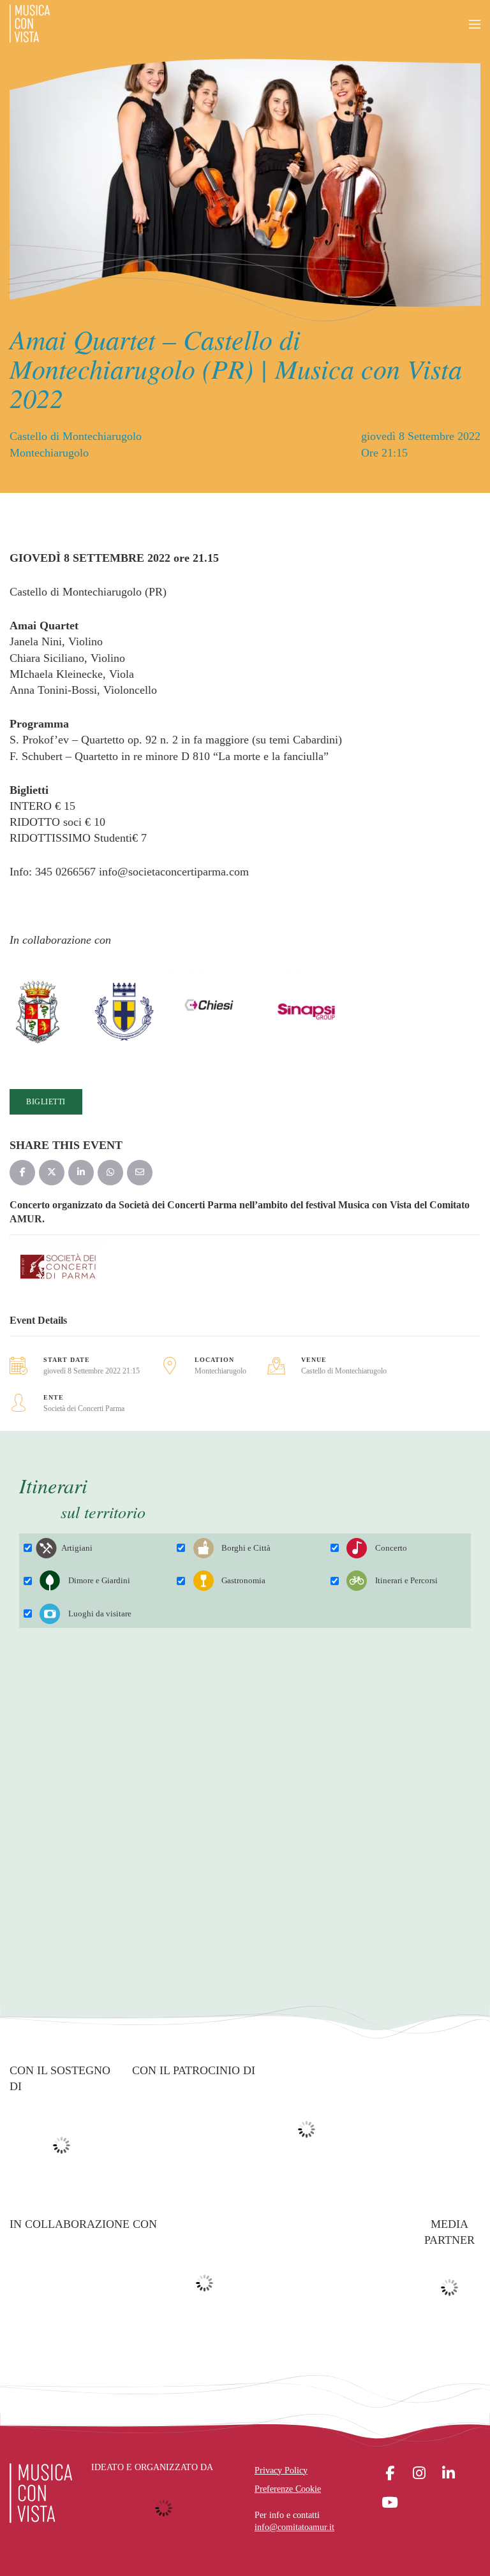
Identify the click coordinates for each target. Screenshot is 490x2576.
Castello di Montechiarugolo (344, 1371)
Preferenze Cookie (288, 2489)
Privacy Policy (281, 2470)
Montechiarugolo (220, 1371)
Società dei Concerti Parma (84, 1409)
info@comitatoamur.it (294, 2527)
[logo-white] (41, 2493)
